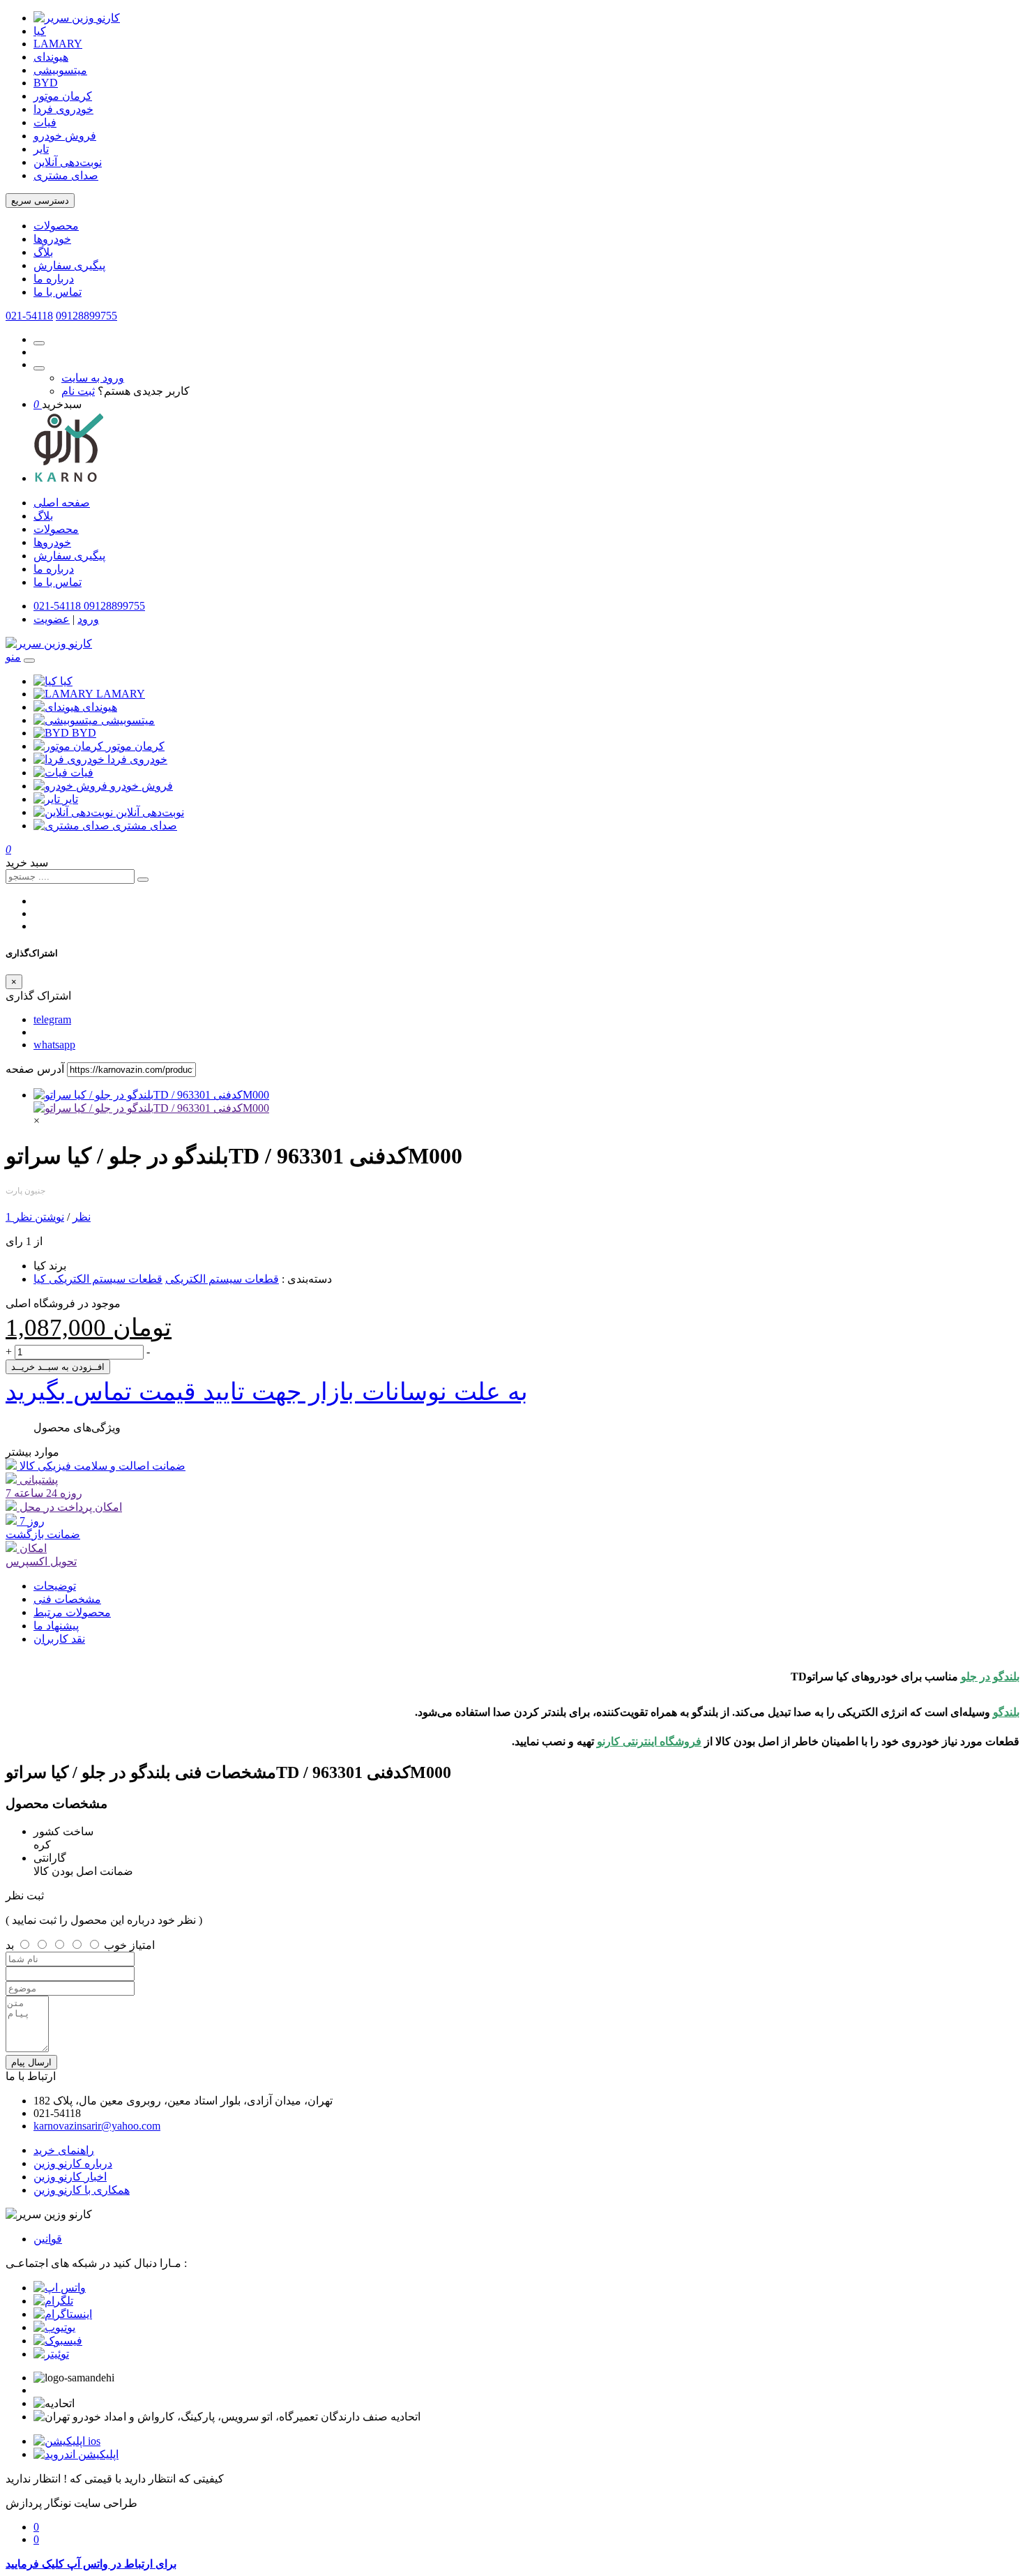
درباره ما (54, 279)
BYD (46, 83)
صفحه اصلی (62, 503)
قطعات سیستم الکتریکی (222, 1279)
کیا (40, 31)
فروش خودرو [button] (142, 786)
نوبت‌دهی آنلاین (68, 162)
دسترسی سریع (40, 201)
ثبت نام (78, 391)
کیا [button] (66, 681)
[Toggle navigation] (29, 661)
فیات (45, 122)
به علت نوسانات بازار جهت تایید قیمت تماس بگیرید (267, 1392)
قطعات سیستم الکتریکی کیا (98, 1279)
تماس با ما (58, 292)
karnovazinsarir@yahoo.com (97, 2126)
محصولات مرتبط (72, 1612)
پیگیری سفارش (69, 265)
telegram (52, 1019)
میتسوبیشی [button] (128, 720)
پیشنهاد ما (56, 1626)
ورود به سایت (93, 378)
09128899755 (86, 316)
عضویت (52, 619)
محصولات (56, 226)
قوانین (48, 2239)
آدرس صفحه (35, 1069)
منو (13, 657)
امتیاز (142, 1945)
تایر (41, 149)
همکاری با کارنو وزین (82, 2190)
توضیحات (55, 1586)
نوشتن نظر (39, 1217)
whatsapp (54, 1045)
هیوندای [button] (100, 707)
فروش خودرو (65, 136)
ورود (88, 619)
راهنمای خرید (64, 2150)
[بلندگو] (151, 1108)
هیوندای (51, 57)
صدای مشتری (66, 175)
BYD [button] (84, 733)
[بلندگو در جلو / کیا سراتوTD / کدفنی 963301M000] (151, 1095)
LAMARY (58, 44)
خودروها (52, 239)
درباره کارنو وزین (73, 2163)
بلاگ (43, 252)
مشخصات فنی (67, 1599)
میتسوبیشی (60, 70)
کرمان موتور (63, 96)
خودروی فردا (63, 109)
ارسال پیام (31, 2062)
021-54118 (29, 316)
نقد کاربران (59, 1639)
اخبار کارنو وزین (70, 2177)
